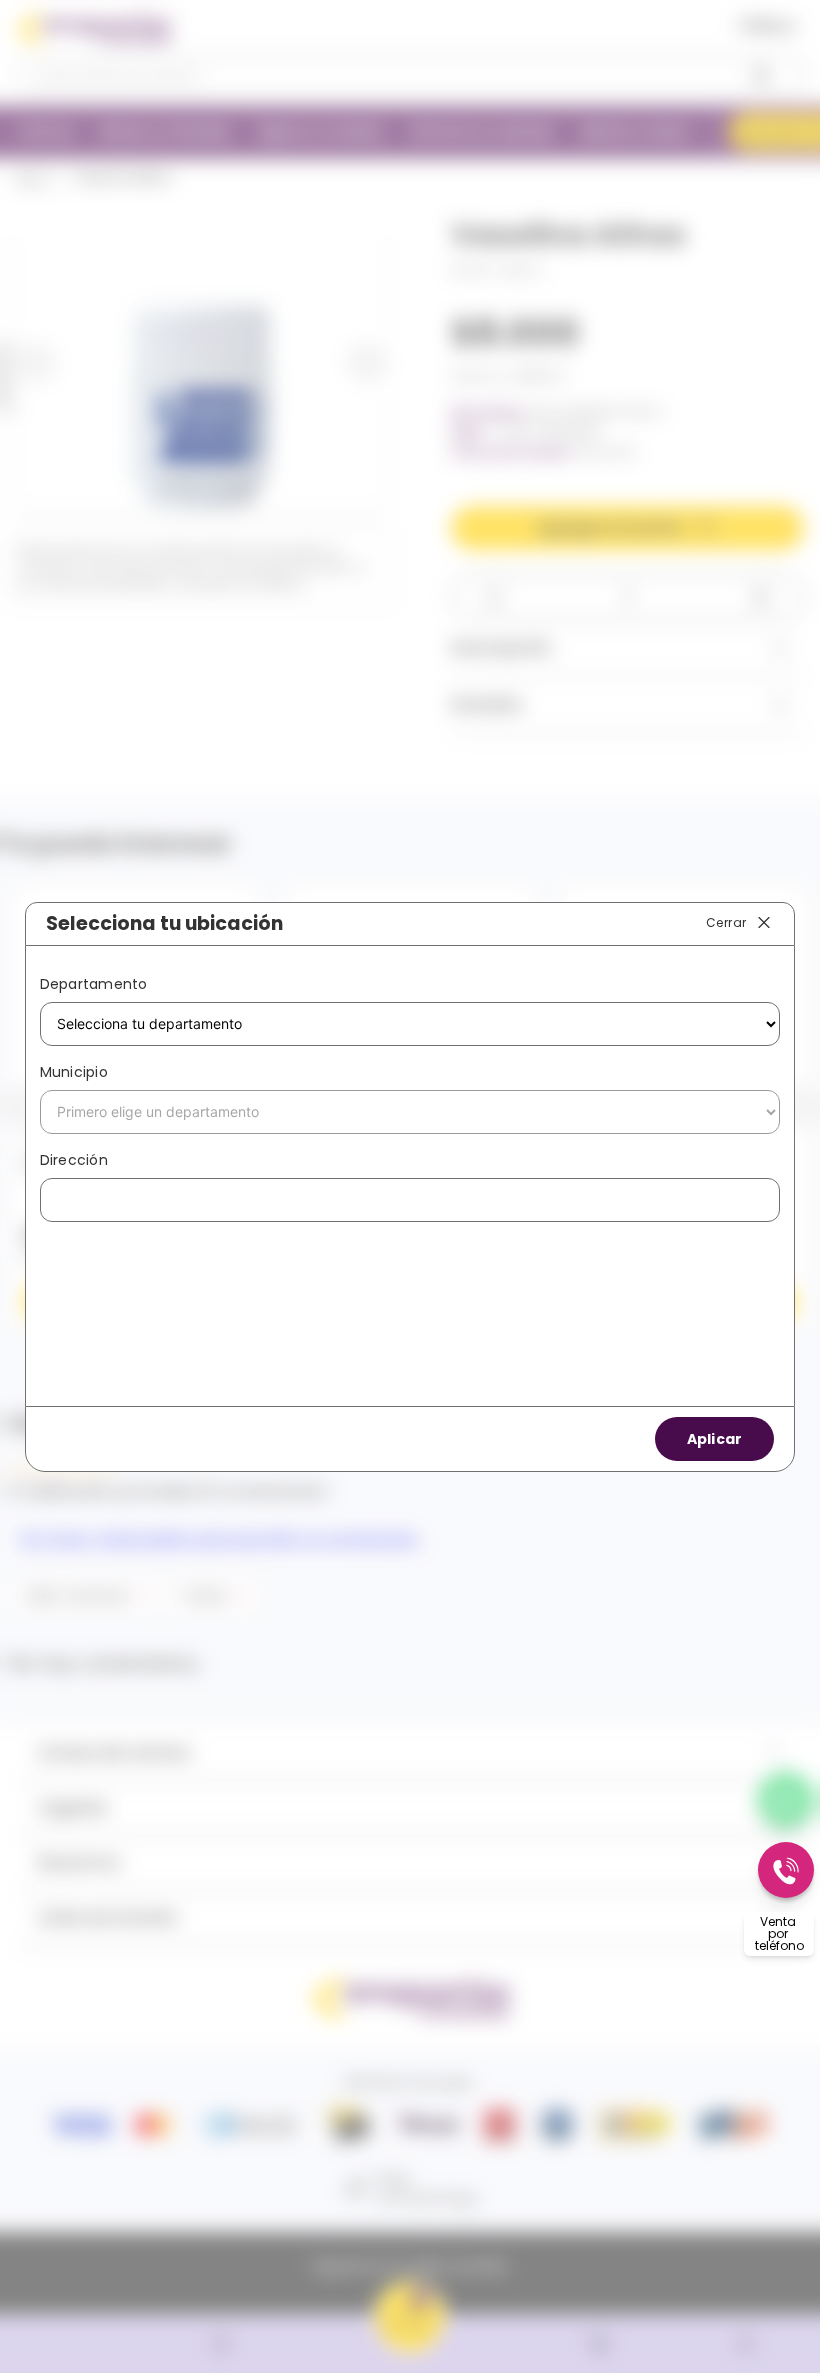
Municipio (74, 1072)
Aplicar (715, 1439)
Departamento (94, 984)
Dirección (74, 1160)
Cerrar (726, 922)
